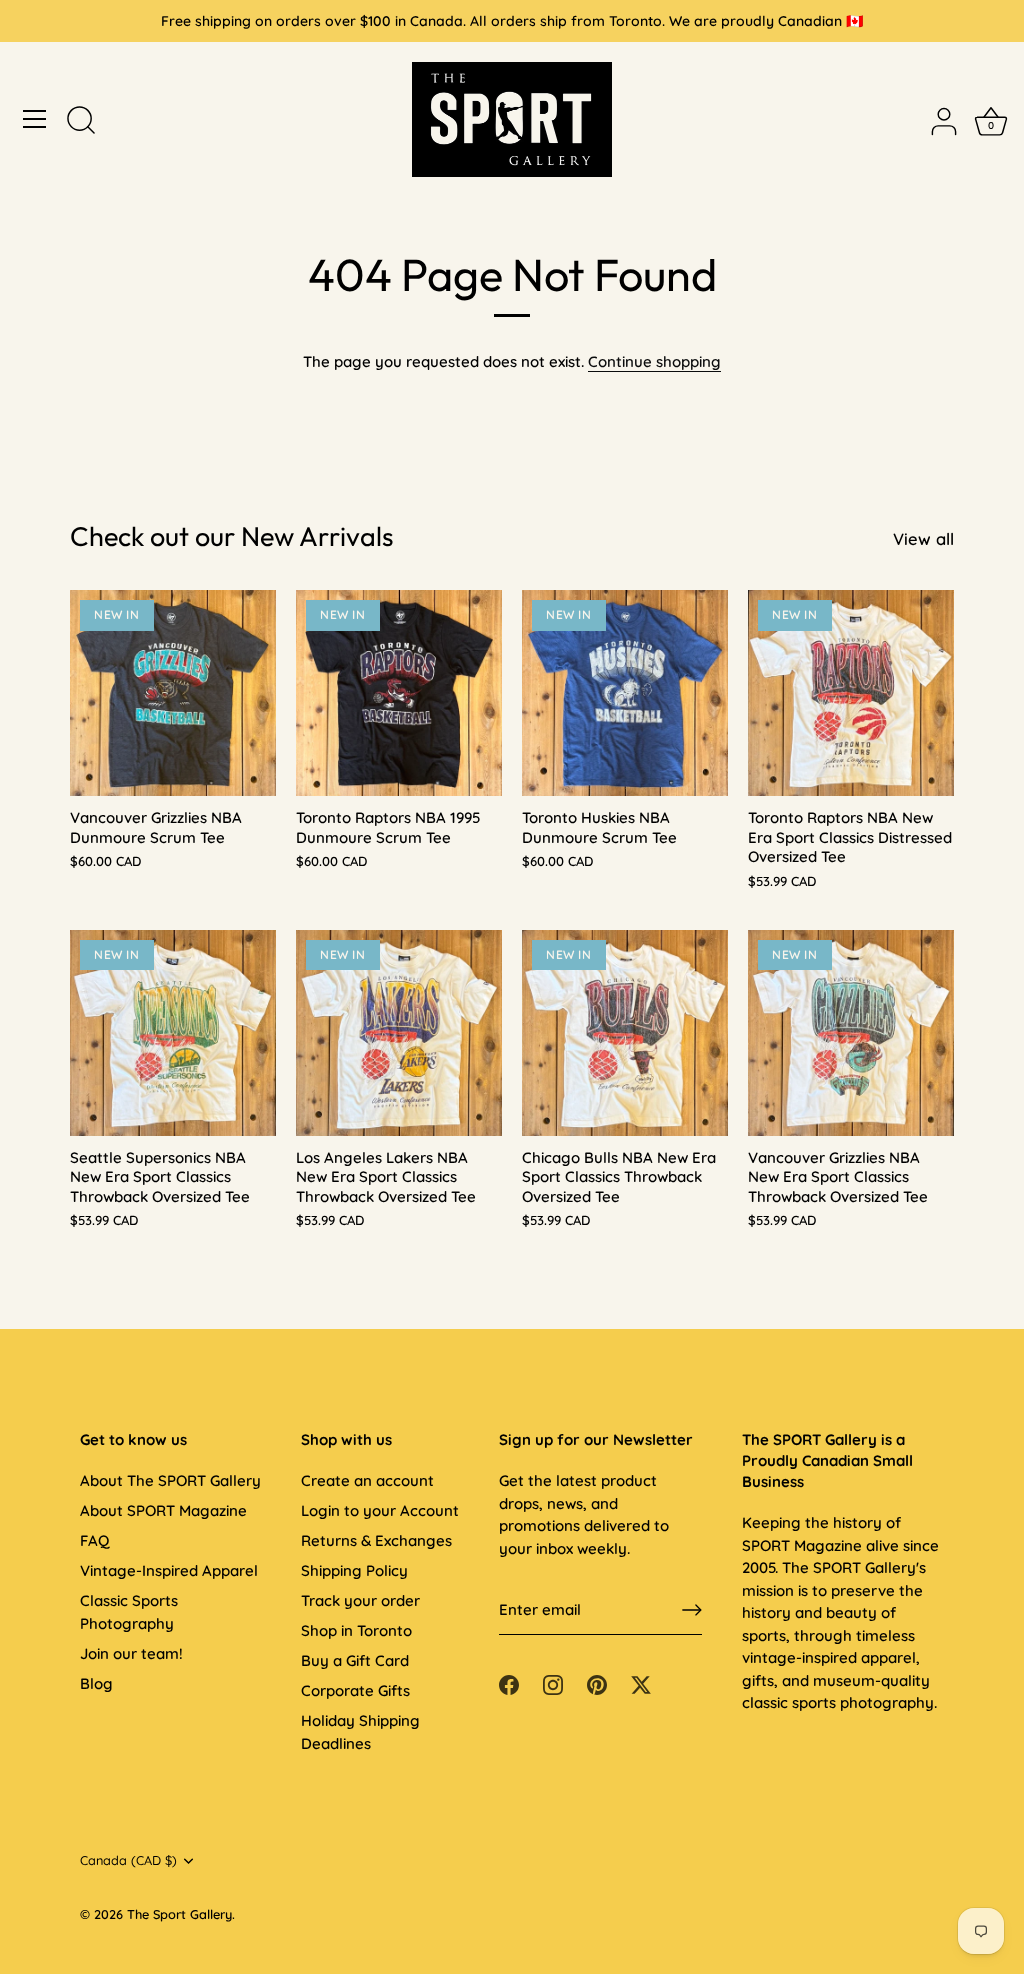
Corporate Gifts (355, 1690)
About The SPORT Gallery (170, 1480)
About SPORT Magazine (163, 1510)
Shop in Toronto (356, 1630)
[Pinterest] (597, 1683)
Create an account (367, 1480)
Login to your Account (380, 1510)
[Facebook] (509, 1683)
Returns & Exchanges (376, 1540)
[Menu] (35, 119)
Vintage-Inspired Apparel (169, 1570)
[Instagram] (553, 1683)
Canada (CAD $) (128, 1860)
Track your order (360, 1600)
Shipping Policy (354, 1570)
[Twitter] (641, 1683)
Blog (96, 1683)
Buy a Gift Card (355, 1660)
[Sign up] (692, 1610)
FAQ (94, 1540)
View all (923, 538)
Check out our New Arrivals (232, 536)
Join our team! (131, 1653)
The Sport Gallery (179, 1914)
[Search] (81, 122)
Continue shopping (654, 361)
